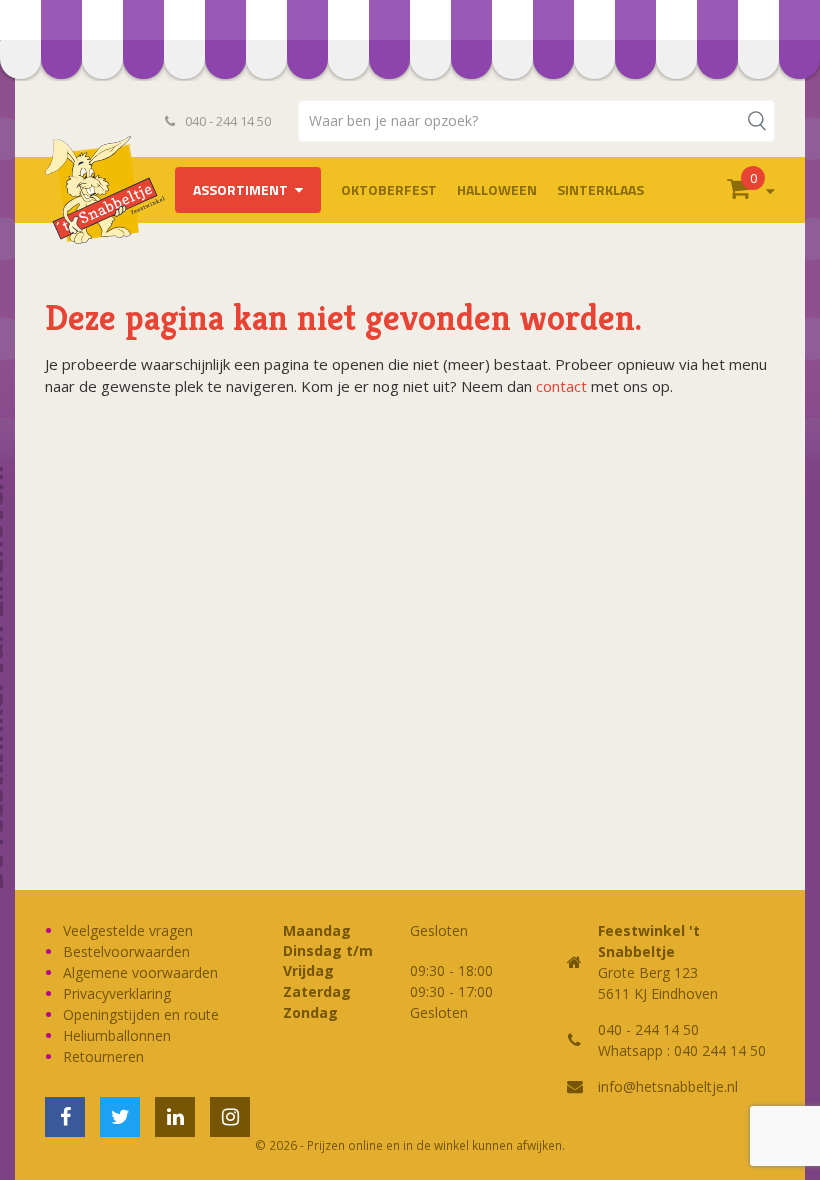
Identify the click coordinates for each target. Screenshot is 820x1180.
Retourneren (103, 1056)
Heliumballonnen (117, 1035)
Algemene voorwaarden (140, 972)
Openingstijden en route (141, 1014)
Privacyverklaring (117, 993)
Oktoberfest (389, 189)
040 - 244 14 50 (226, 121)
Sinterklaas (600, 189)
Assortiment (240, 189)
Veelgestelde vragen (128, 930)
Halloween (497, 189)
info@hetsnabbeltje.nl (668, 1086)
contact (561, 386)
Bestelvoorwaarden (126, 951)
